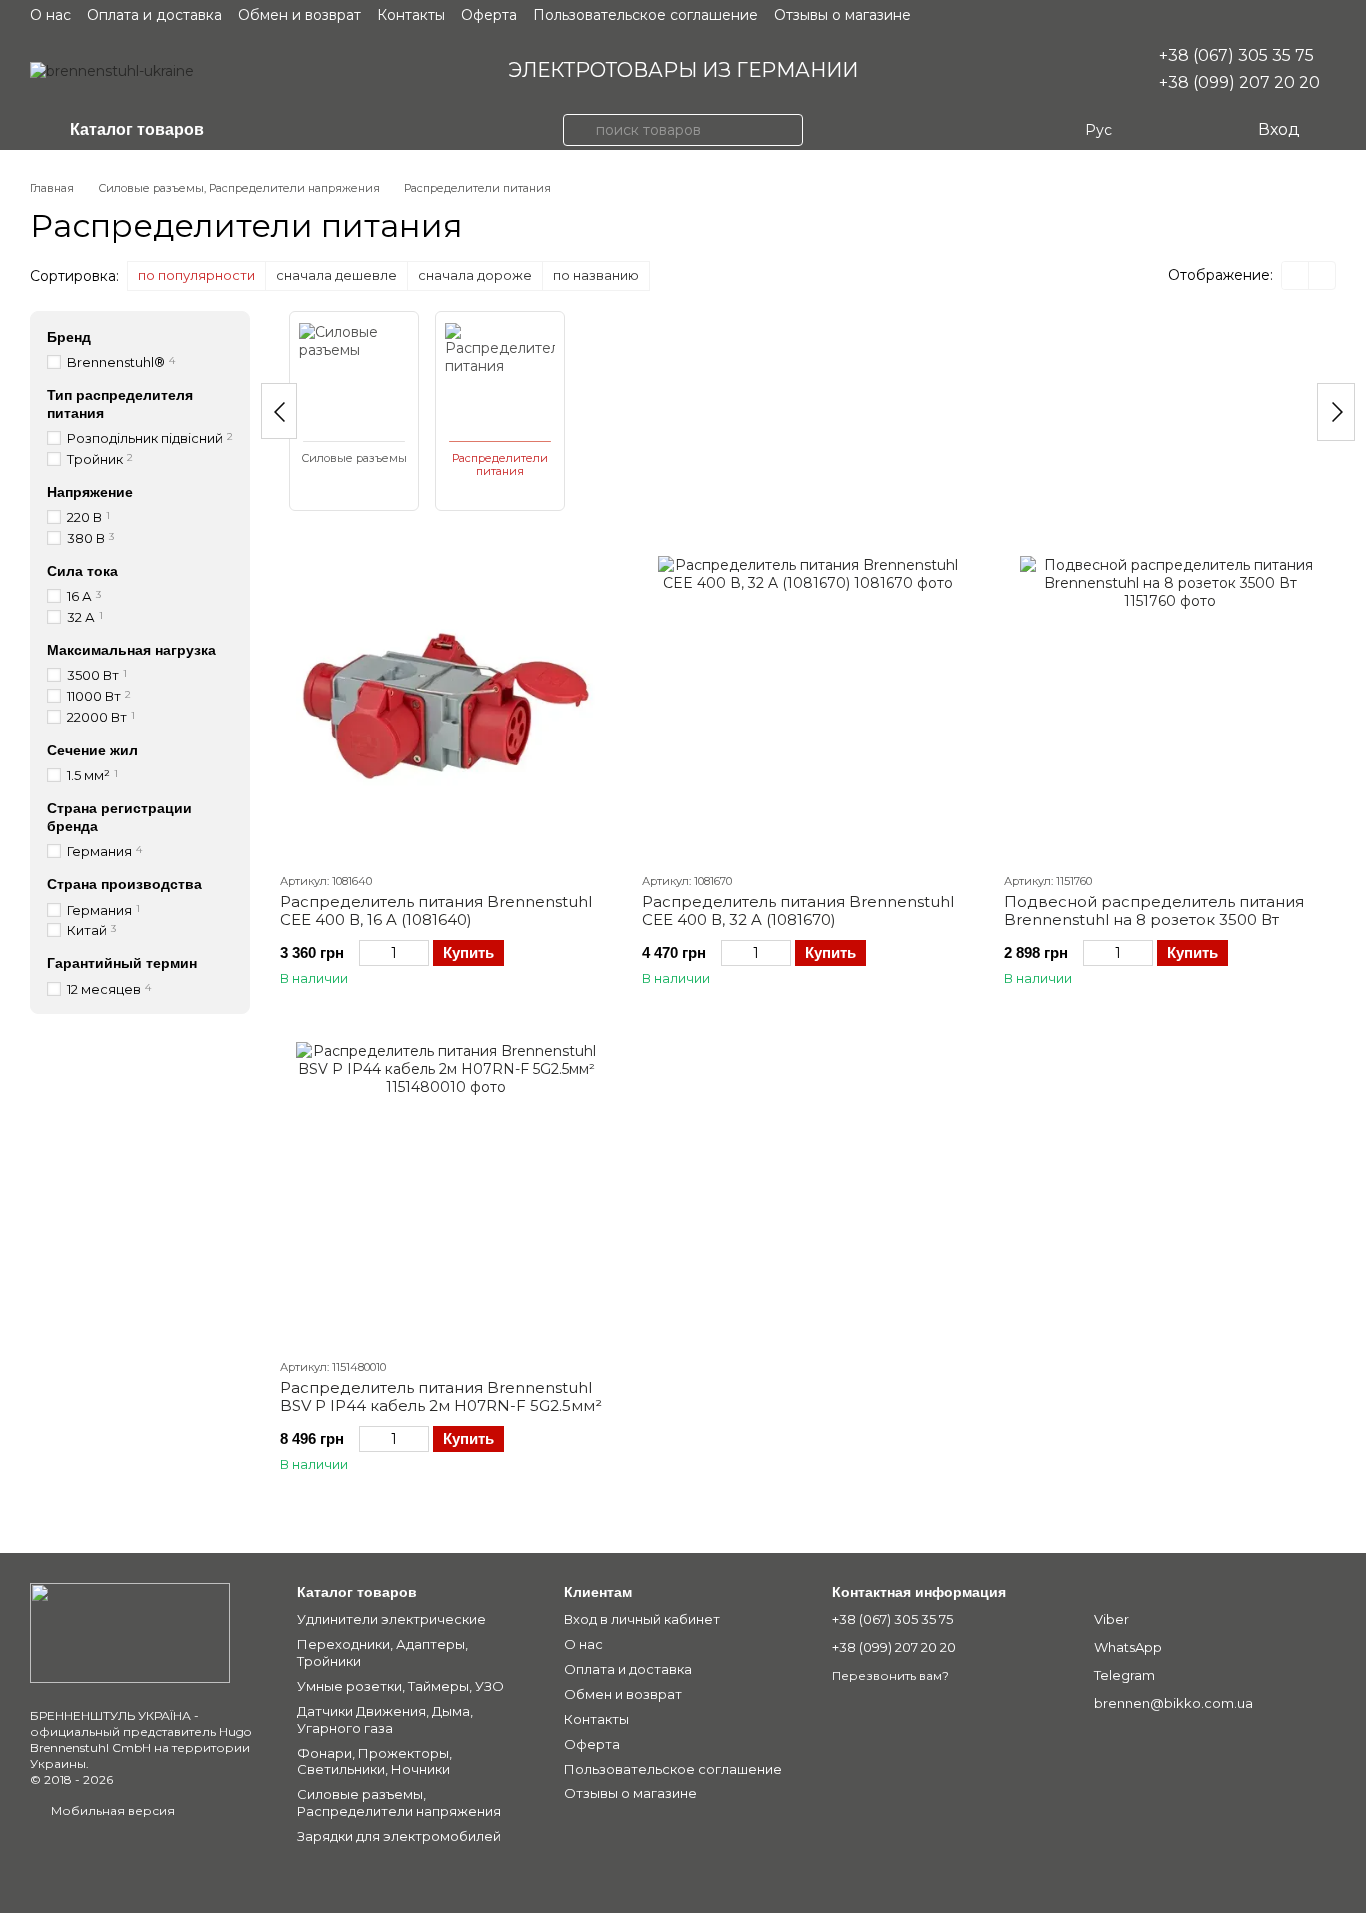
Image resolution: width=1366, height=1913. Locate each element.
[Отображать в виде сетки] (1295, 275)
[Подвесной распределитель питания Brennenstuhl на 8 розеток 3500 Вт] (1170, 706)
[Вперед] (1336, 412)
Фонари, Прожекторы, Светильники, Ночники (374, 1761)
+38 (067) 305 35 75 (1236, 55)
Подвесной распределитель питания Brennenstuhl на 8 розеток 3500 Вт (1154, 910)
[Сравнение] (1160, 130)
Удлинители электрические (391, 1619)
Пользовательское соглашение (645, 15)
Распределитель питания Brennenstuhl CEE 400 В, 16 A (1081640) (436, 910)
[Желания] (1200, 130)
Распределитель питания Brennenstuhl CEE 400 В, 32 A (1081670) (798, 910)
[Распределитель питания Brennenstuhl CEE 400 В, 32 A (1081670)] (808, 706)
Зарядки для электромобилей (399, 1836)
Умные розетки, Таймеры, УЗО (400, 1686)
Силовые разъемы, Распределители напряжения (399, 1802)
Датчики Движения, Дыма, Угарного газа (385, 1719)
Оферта (489, 15)
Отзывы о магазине (842, 15)
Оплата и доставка (154, 15)
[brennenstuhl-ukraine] (130, 1631)
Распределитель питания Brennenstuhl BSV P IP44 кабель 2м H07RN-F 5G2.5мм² (441, 1396)
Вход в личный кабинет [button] (642, 1619)
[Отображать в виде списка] (1322, 275)
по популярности (196, 275)
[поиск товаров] (579, 130)
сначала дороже (475, 275)
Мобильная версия (111, 1810)
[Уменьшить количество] (368, 953)
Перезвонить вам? (890, 1675)
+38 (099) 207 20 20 (1239, 82)
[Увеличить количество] (419, 953)
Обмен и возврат (299, 15)
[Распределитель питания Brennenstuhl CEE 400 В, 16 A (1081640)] (446, 706)
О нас (50, 15)
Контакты (411, 15)
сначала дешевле (336, 275)
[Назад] (279, 411)
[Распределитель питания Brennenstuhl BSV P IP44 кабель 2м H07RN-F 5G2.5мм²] (446, 1192)
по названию (596, 275)
